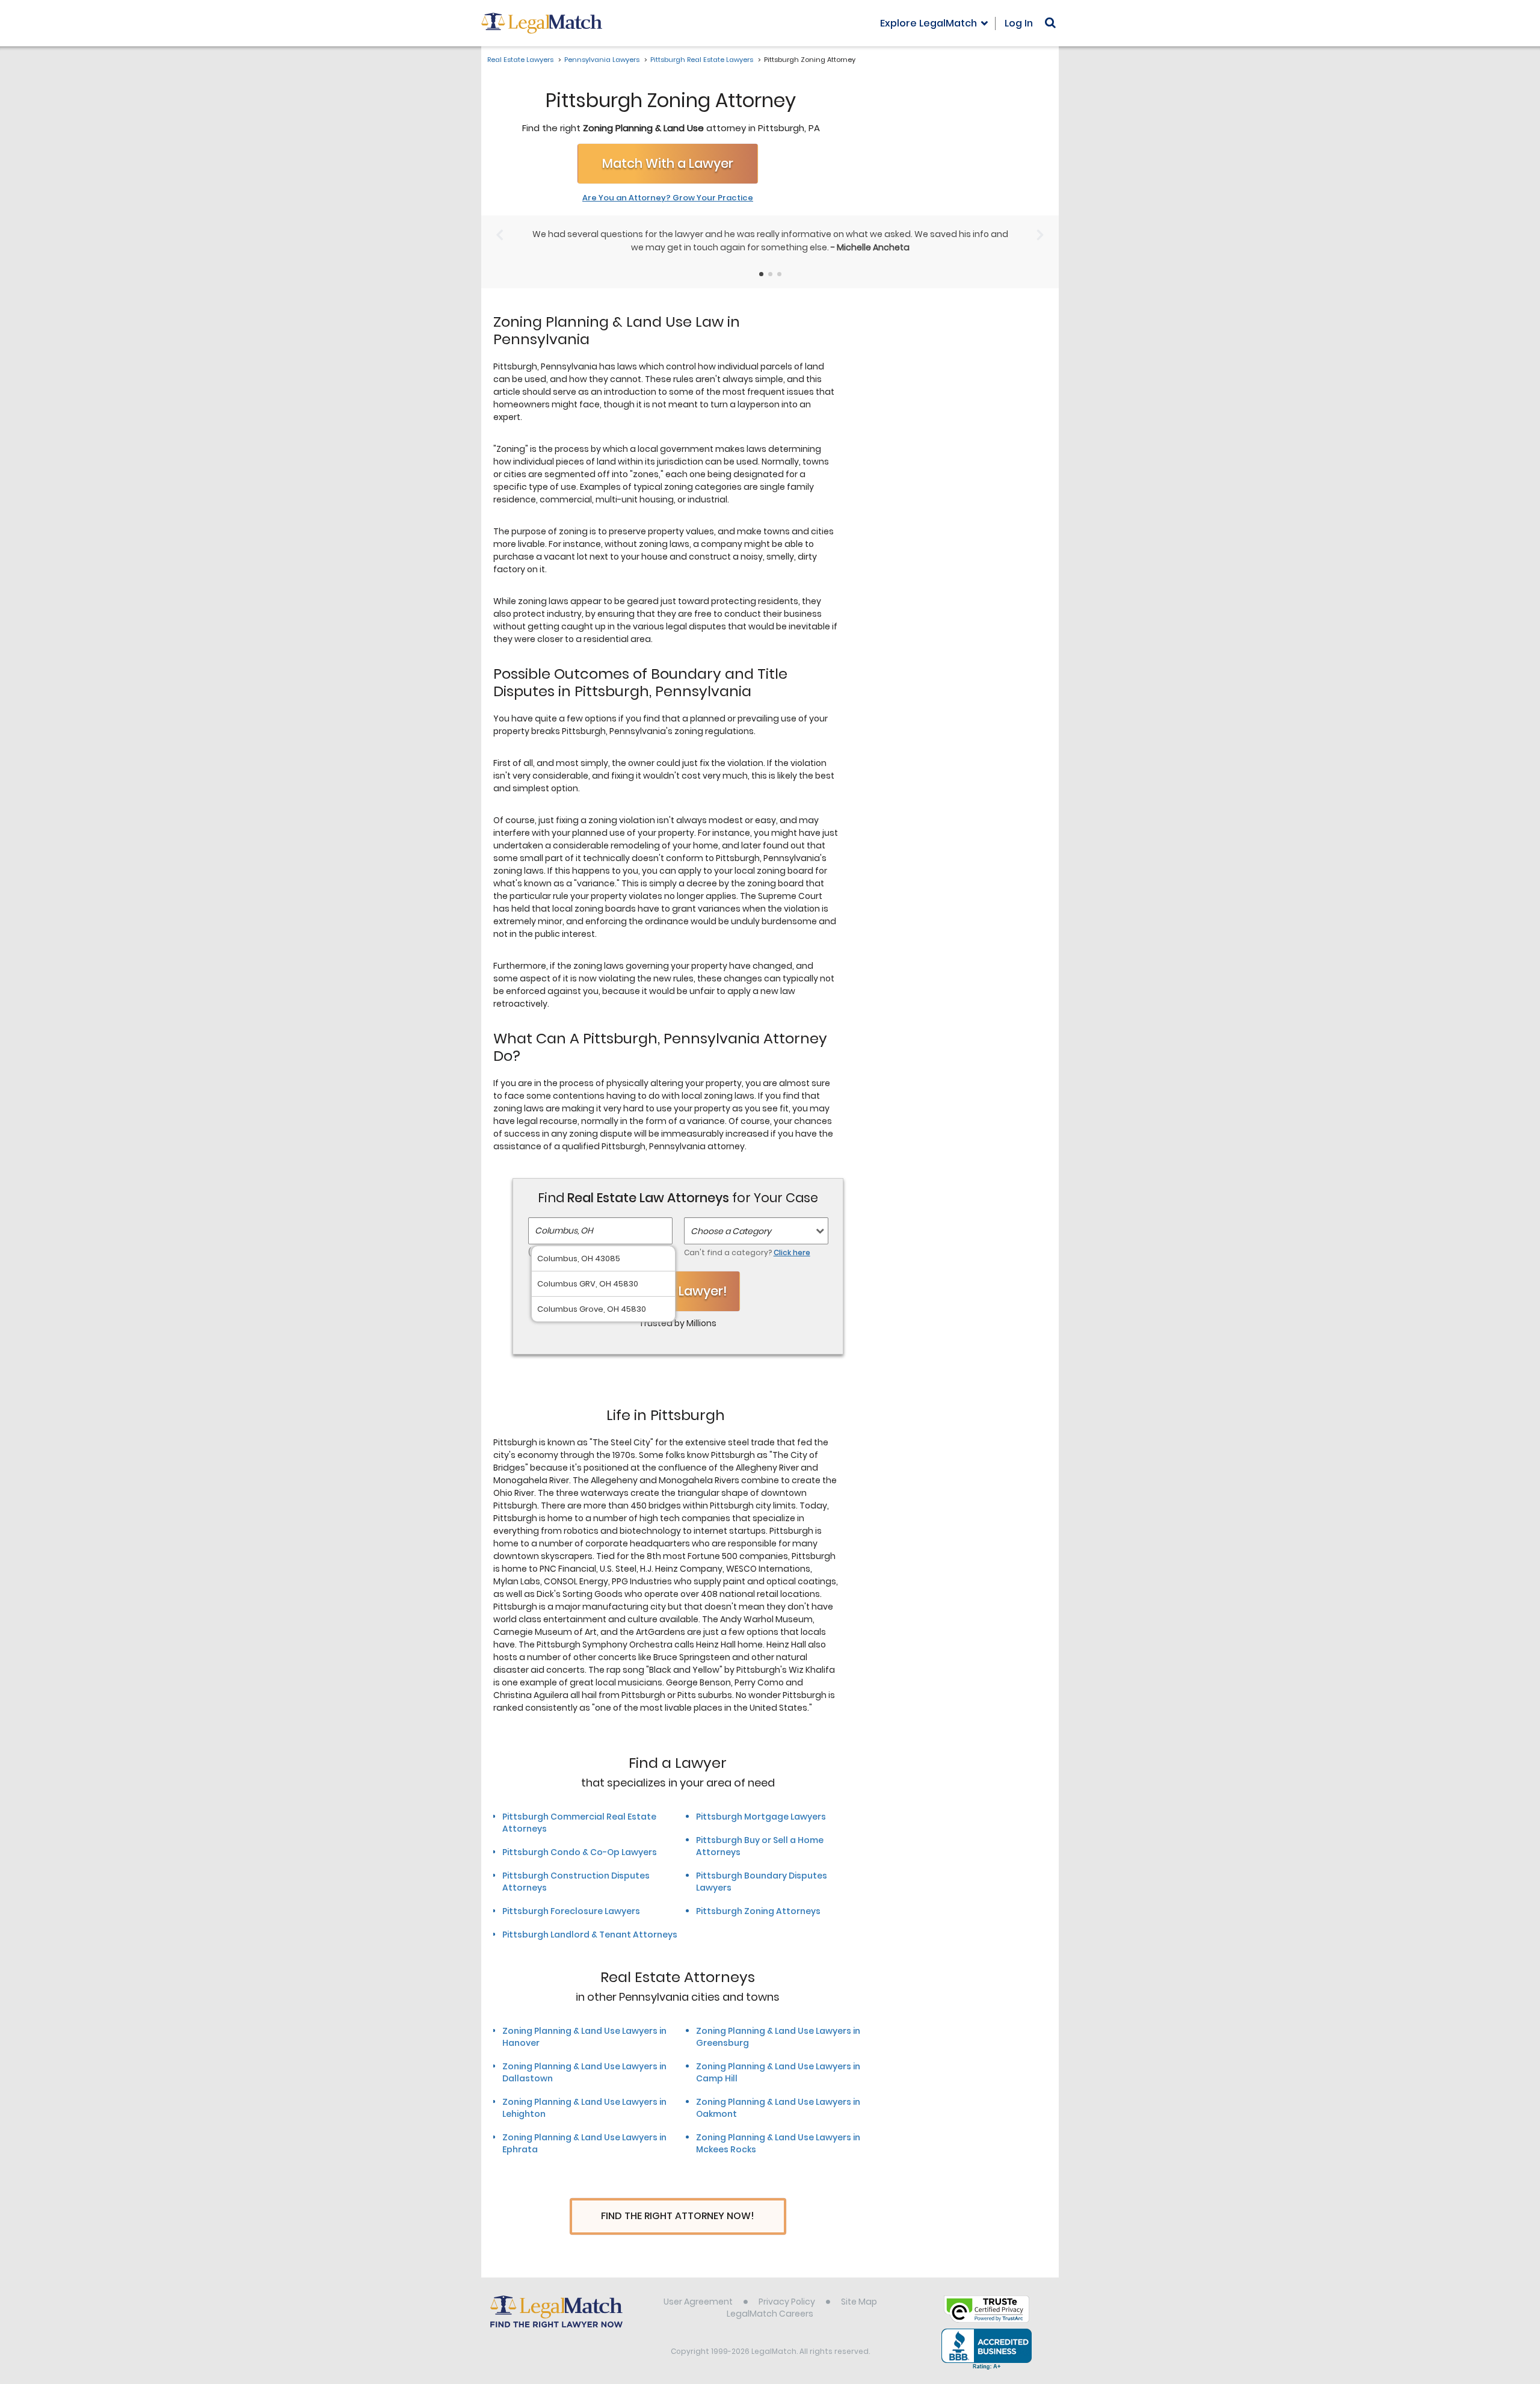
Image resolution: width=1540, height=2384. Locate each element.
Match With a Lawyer (668, 163)
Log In (1019, 23)
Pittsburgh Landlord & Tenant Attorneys (590, 1935)
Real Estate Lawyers (520, 60)
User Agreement (698, 2302)
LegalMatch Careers (770, 2314)
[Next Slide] (1040, 235)
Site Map (859, 2302)
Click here (792, 1252)
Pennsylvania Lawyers (602, 60)
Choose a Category (731, 1231)
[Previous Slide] (500, 235)
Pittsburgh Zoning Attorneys (758, 1911)
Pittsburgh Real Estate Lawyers (702, 60)
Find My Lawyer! (678, 1291)
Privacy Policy (787, 2302)
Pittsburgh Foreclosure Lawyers (571, 1911)
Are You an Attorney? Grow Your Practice (668, 198)
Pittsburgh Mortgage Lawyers (761, 1817)
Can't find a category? (747, 1252)
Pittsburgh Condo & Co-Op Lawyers (580, 1852)
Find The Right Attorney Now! (678, 2216)
